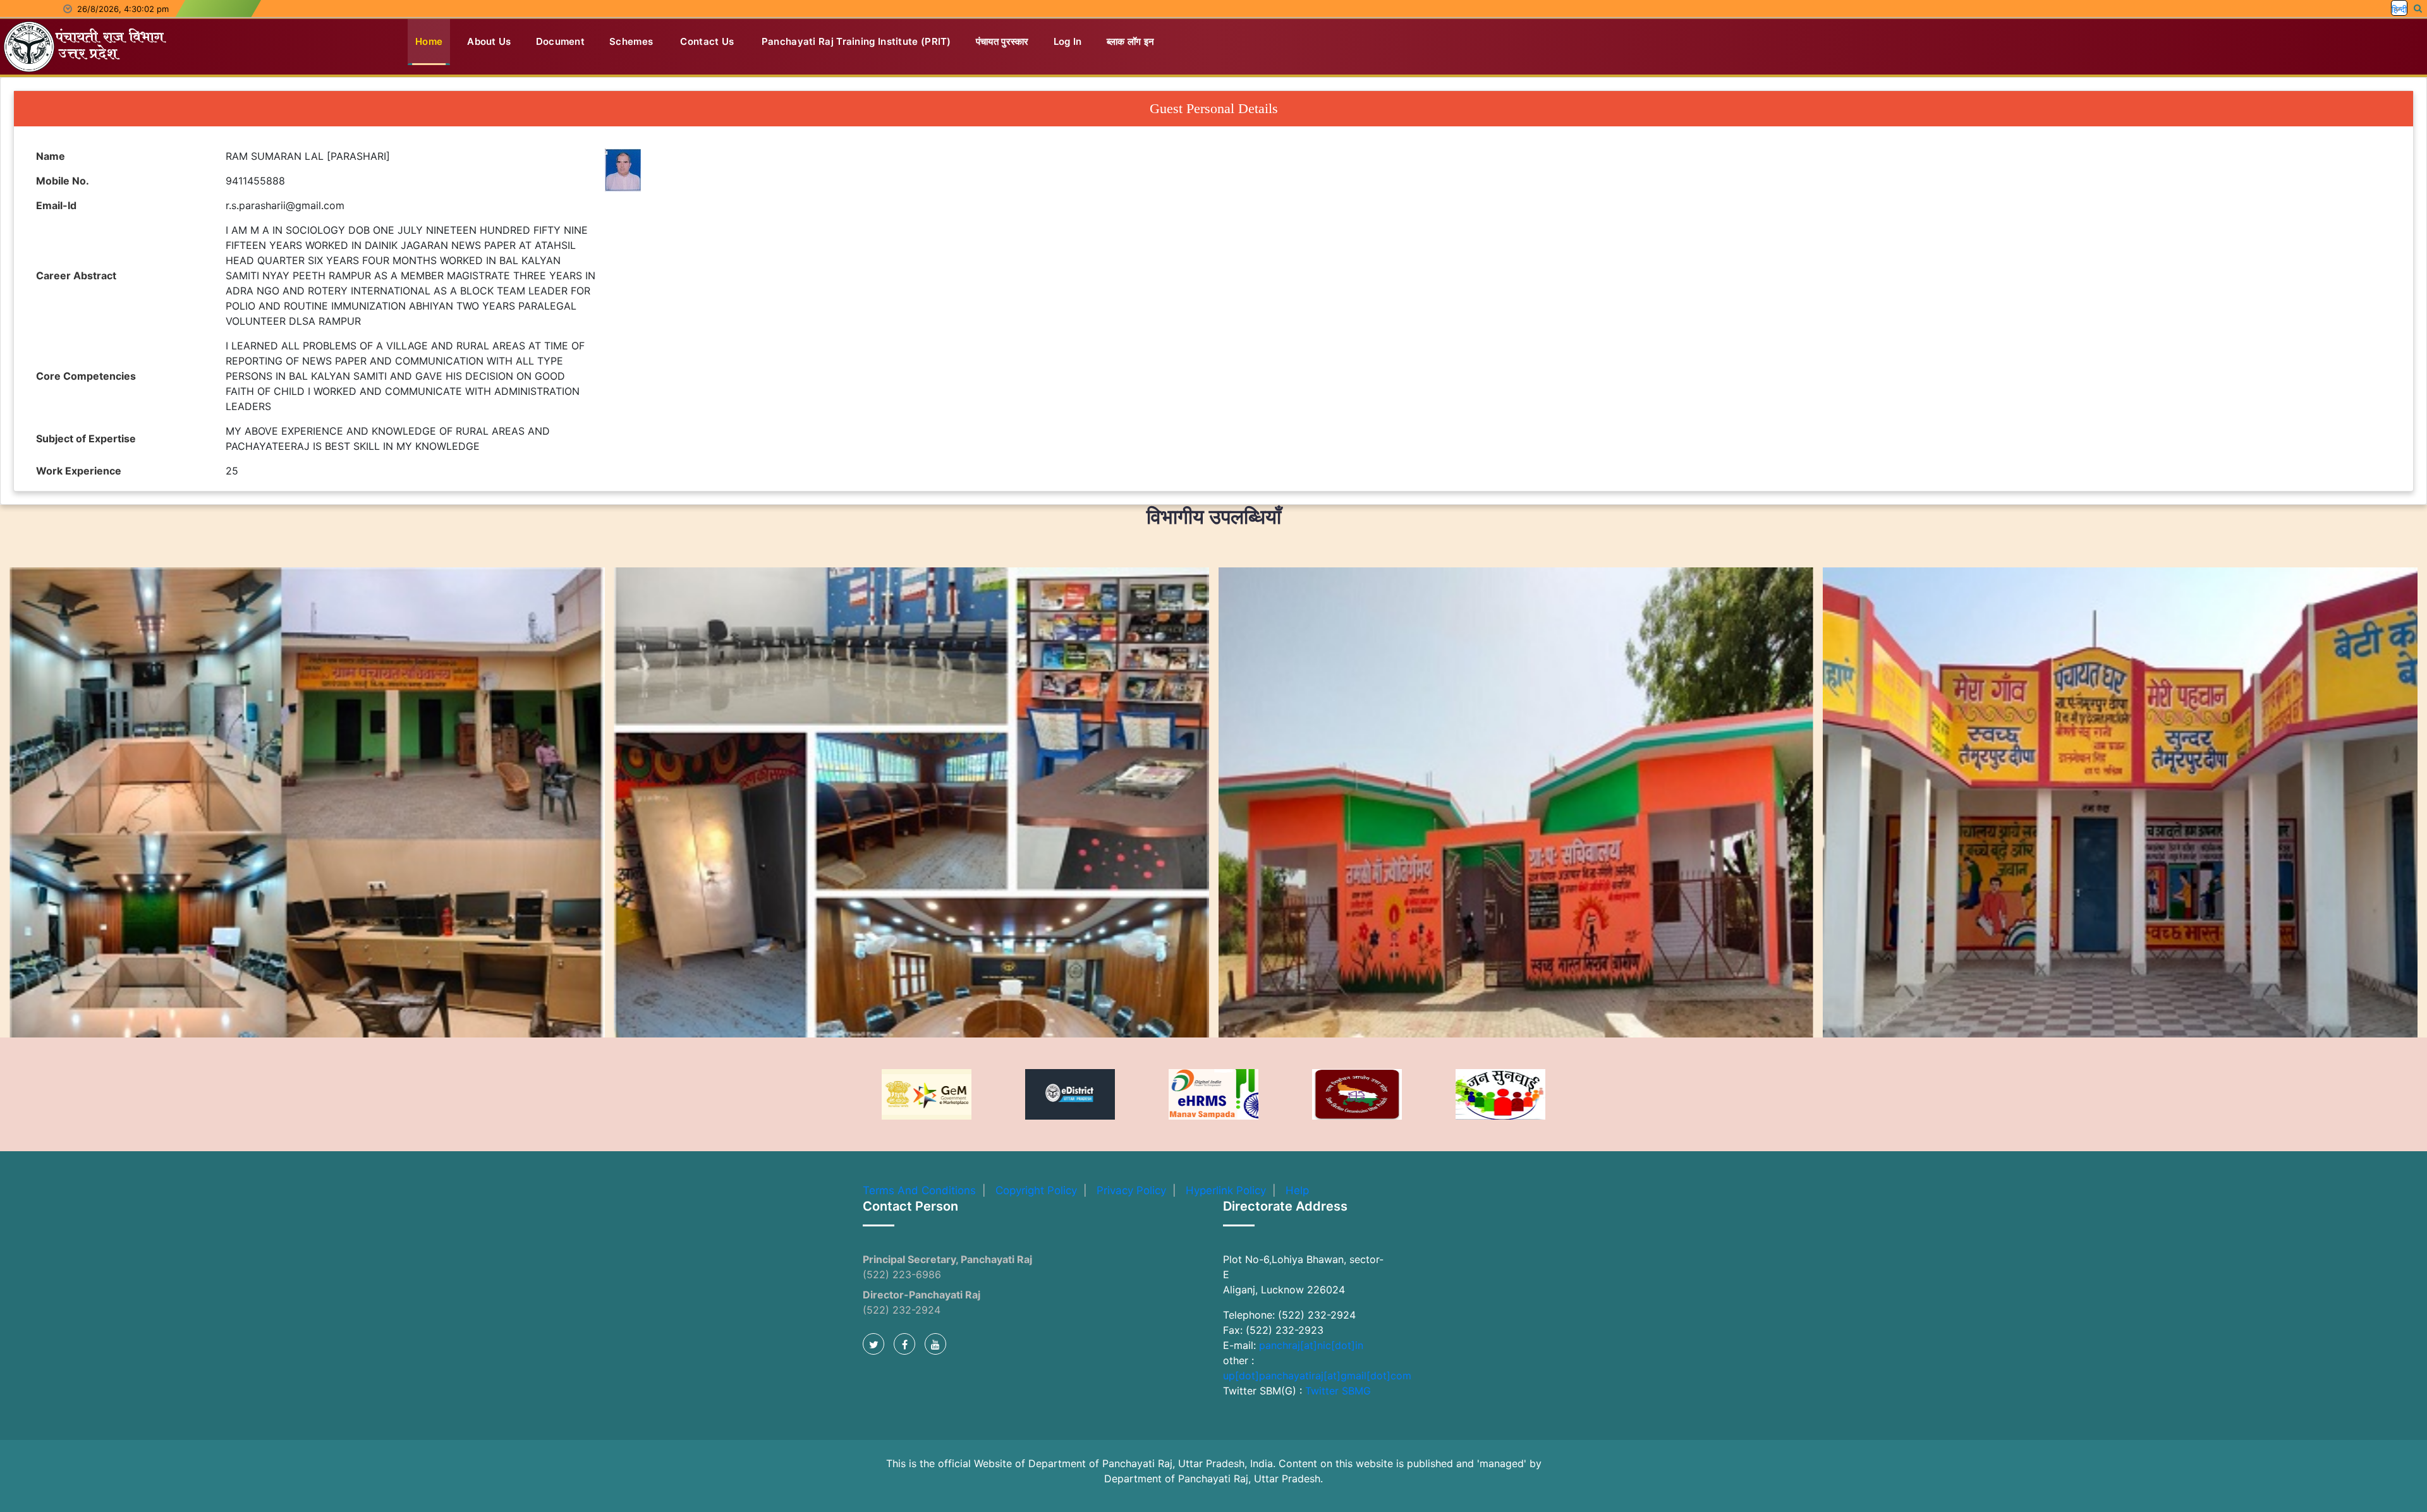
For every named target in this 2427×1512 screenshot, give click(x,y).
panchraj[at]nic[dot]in (1311, 1345)
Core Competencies (86, 376)
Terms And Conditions (919, 1190)
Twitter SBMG (1338, 1391)
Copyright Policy (1036, 1190)
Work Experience (79, 471)
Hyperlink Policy (1226, 1190)
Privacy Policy (1131, 1190)
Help (1297, 1190)
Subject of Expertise (86, 438)
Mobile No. (63, 181)
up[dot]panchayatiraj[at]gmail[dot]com (1317, 1376)
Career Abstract (76, 275)
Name (51, 156)
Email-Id (56, 205)
